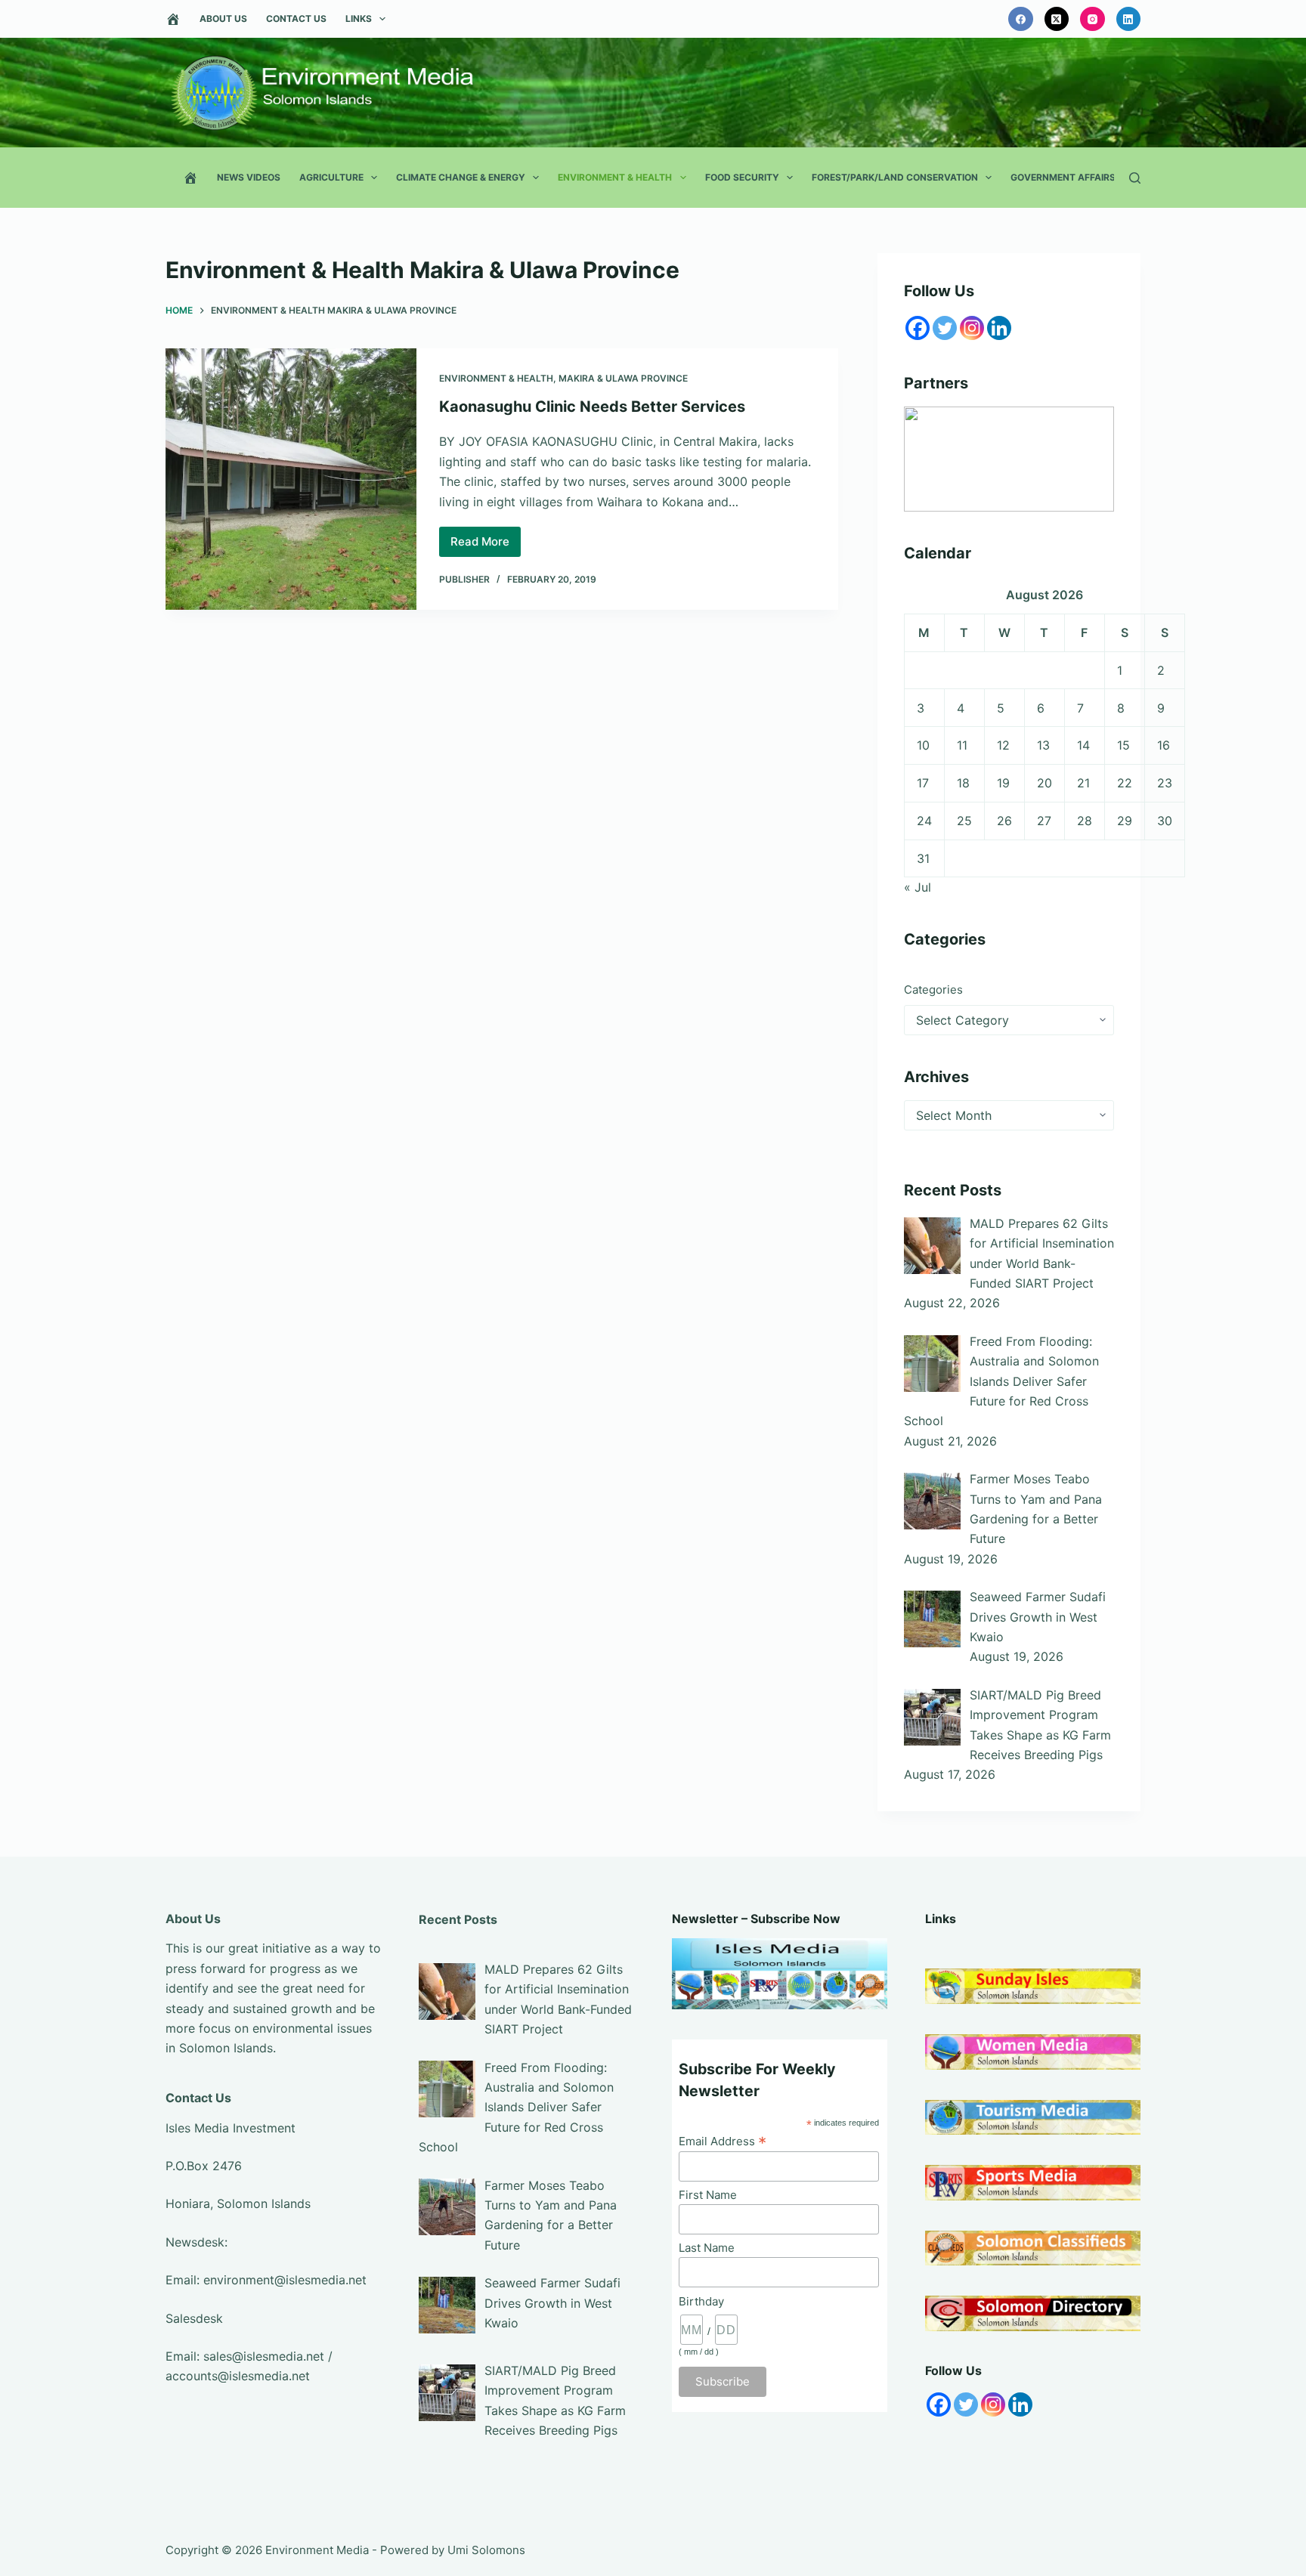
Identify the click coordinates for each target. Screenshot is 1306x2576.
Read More (486, 546)
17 (923, 783)
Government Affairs (1063, 177)
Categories (933, 990)
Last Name (707, 2248)
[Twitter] (945, 328)
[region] (1009, 459)
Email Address (723, 2141)
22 (1125, 783)
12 (1003, 745)
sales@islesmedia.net (264, 2356)
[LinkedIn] (1129, 19)
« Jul (918, 887)
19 (1003, 783)
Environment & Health (615, 177)
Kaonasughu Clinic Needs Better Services (592, 407)
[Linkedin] (999, 328)
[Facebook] (1021, 19)
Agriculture (331, 177)
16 (1164, 745)
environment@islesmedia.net (285, 2280)
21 (1083, 783)
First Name (708, 2195)
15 (1123, 745)
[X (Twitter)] (1057, 19)
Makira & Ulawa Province (623, 378)
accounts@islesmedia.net (238, 2376)
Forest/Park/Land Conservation (895, 177)
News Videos (249, 177)
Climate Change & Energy (461, 177)
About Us (223, 19)
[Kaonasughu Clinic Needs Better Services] (291, 479)
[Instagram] (1092, 19)
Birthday (701, 2301)
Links (359, 19)
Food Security (742, 177)
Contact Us (296, 19)
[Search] (1135, 178)
